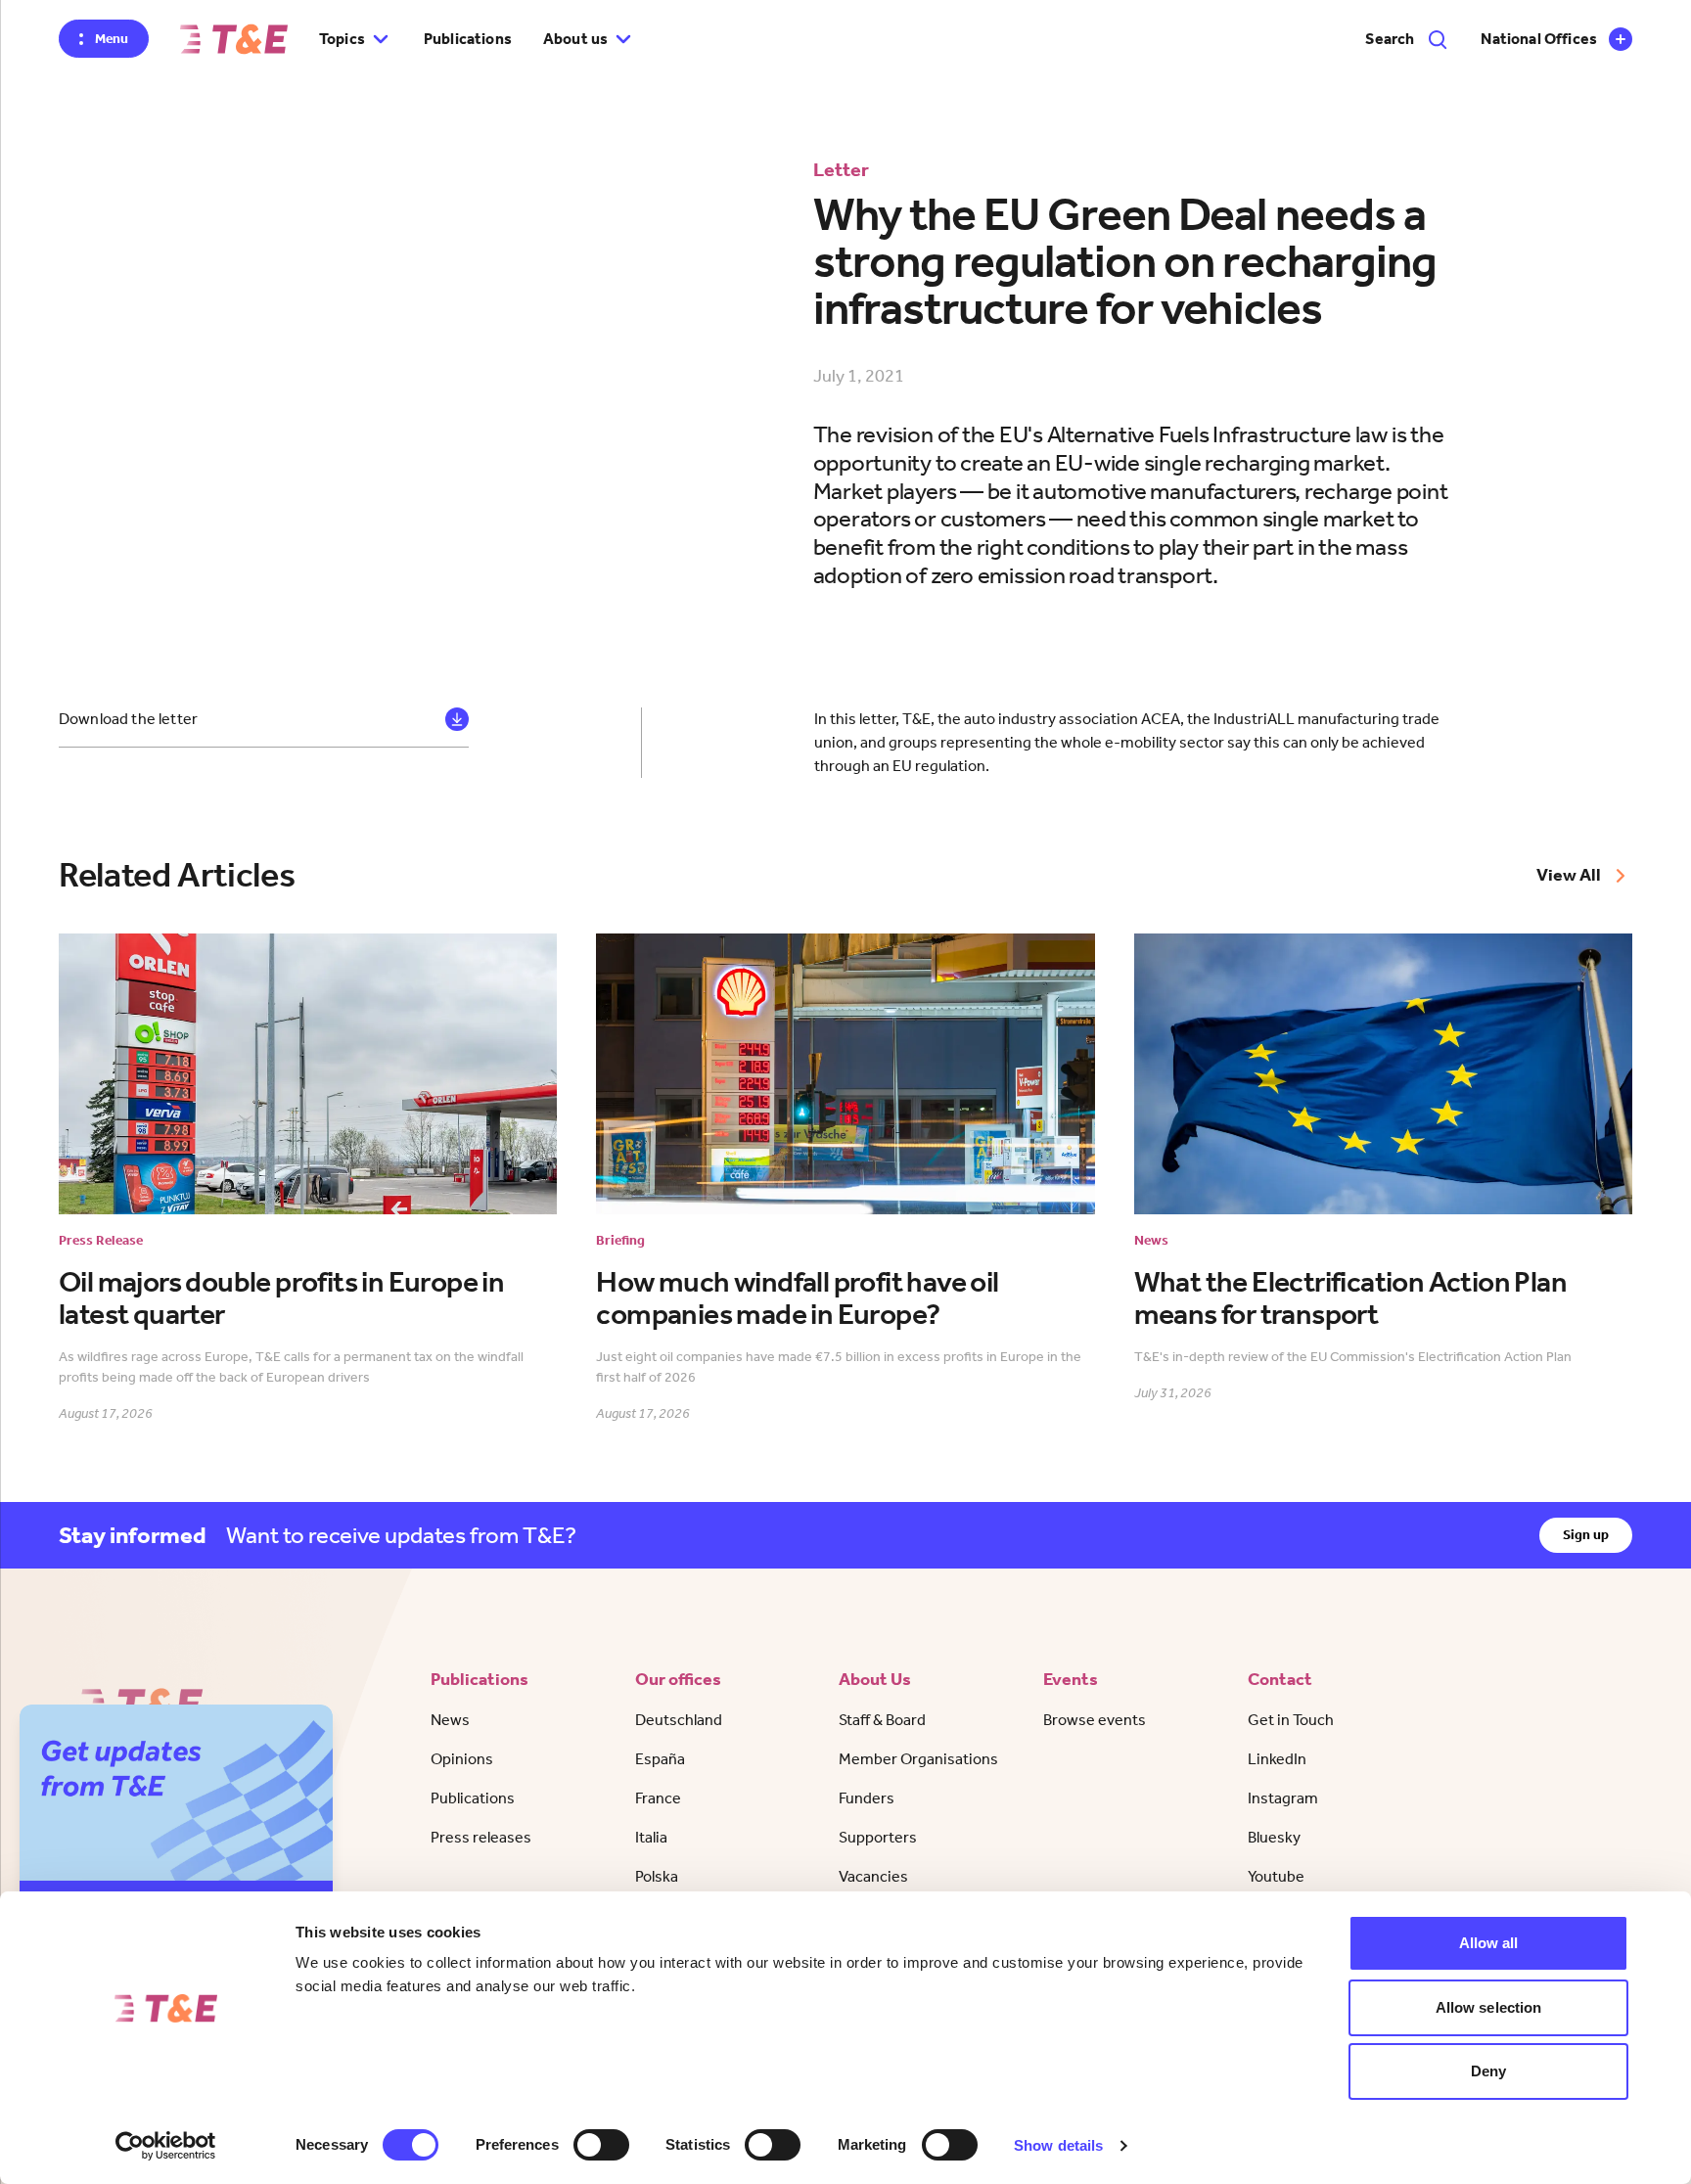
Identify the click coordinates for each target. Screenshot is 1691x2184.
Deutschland (679, 1720)
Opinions (462, 1759)
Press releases (481, 1837)
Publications (468, 39)
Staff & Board (882, 1720)
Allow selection (1489, 2007)
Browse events (1095, 1720)
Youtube (1276, 1876)
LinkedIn (1277, 1759)
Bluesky (1274, 1837)
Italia (651, 1837)
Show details (1058, 2145)
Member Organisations (918, 1759)
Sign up (1586, 1535)
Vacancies (873, 1876)
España (660, 1759)
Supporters (878, 1837)
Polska (657, 1876)
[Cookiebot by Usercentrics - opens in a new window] (166, 2146)
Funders (867, 1798)
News (450, 1720)
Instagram (1283, 1798)
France (658, 1798)
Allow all (1489, 1943)
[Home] (234, 39)
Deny (1488, 2071)
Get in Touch (1291, 1720)
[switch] (601, 2145)
